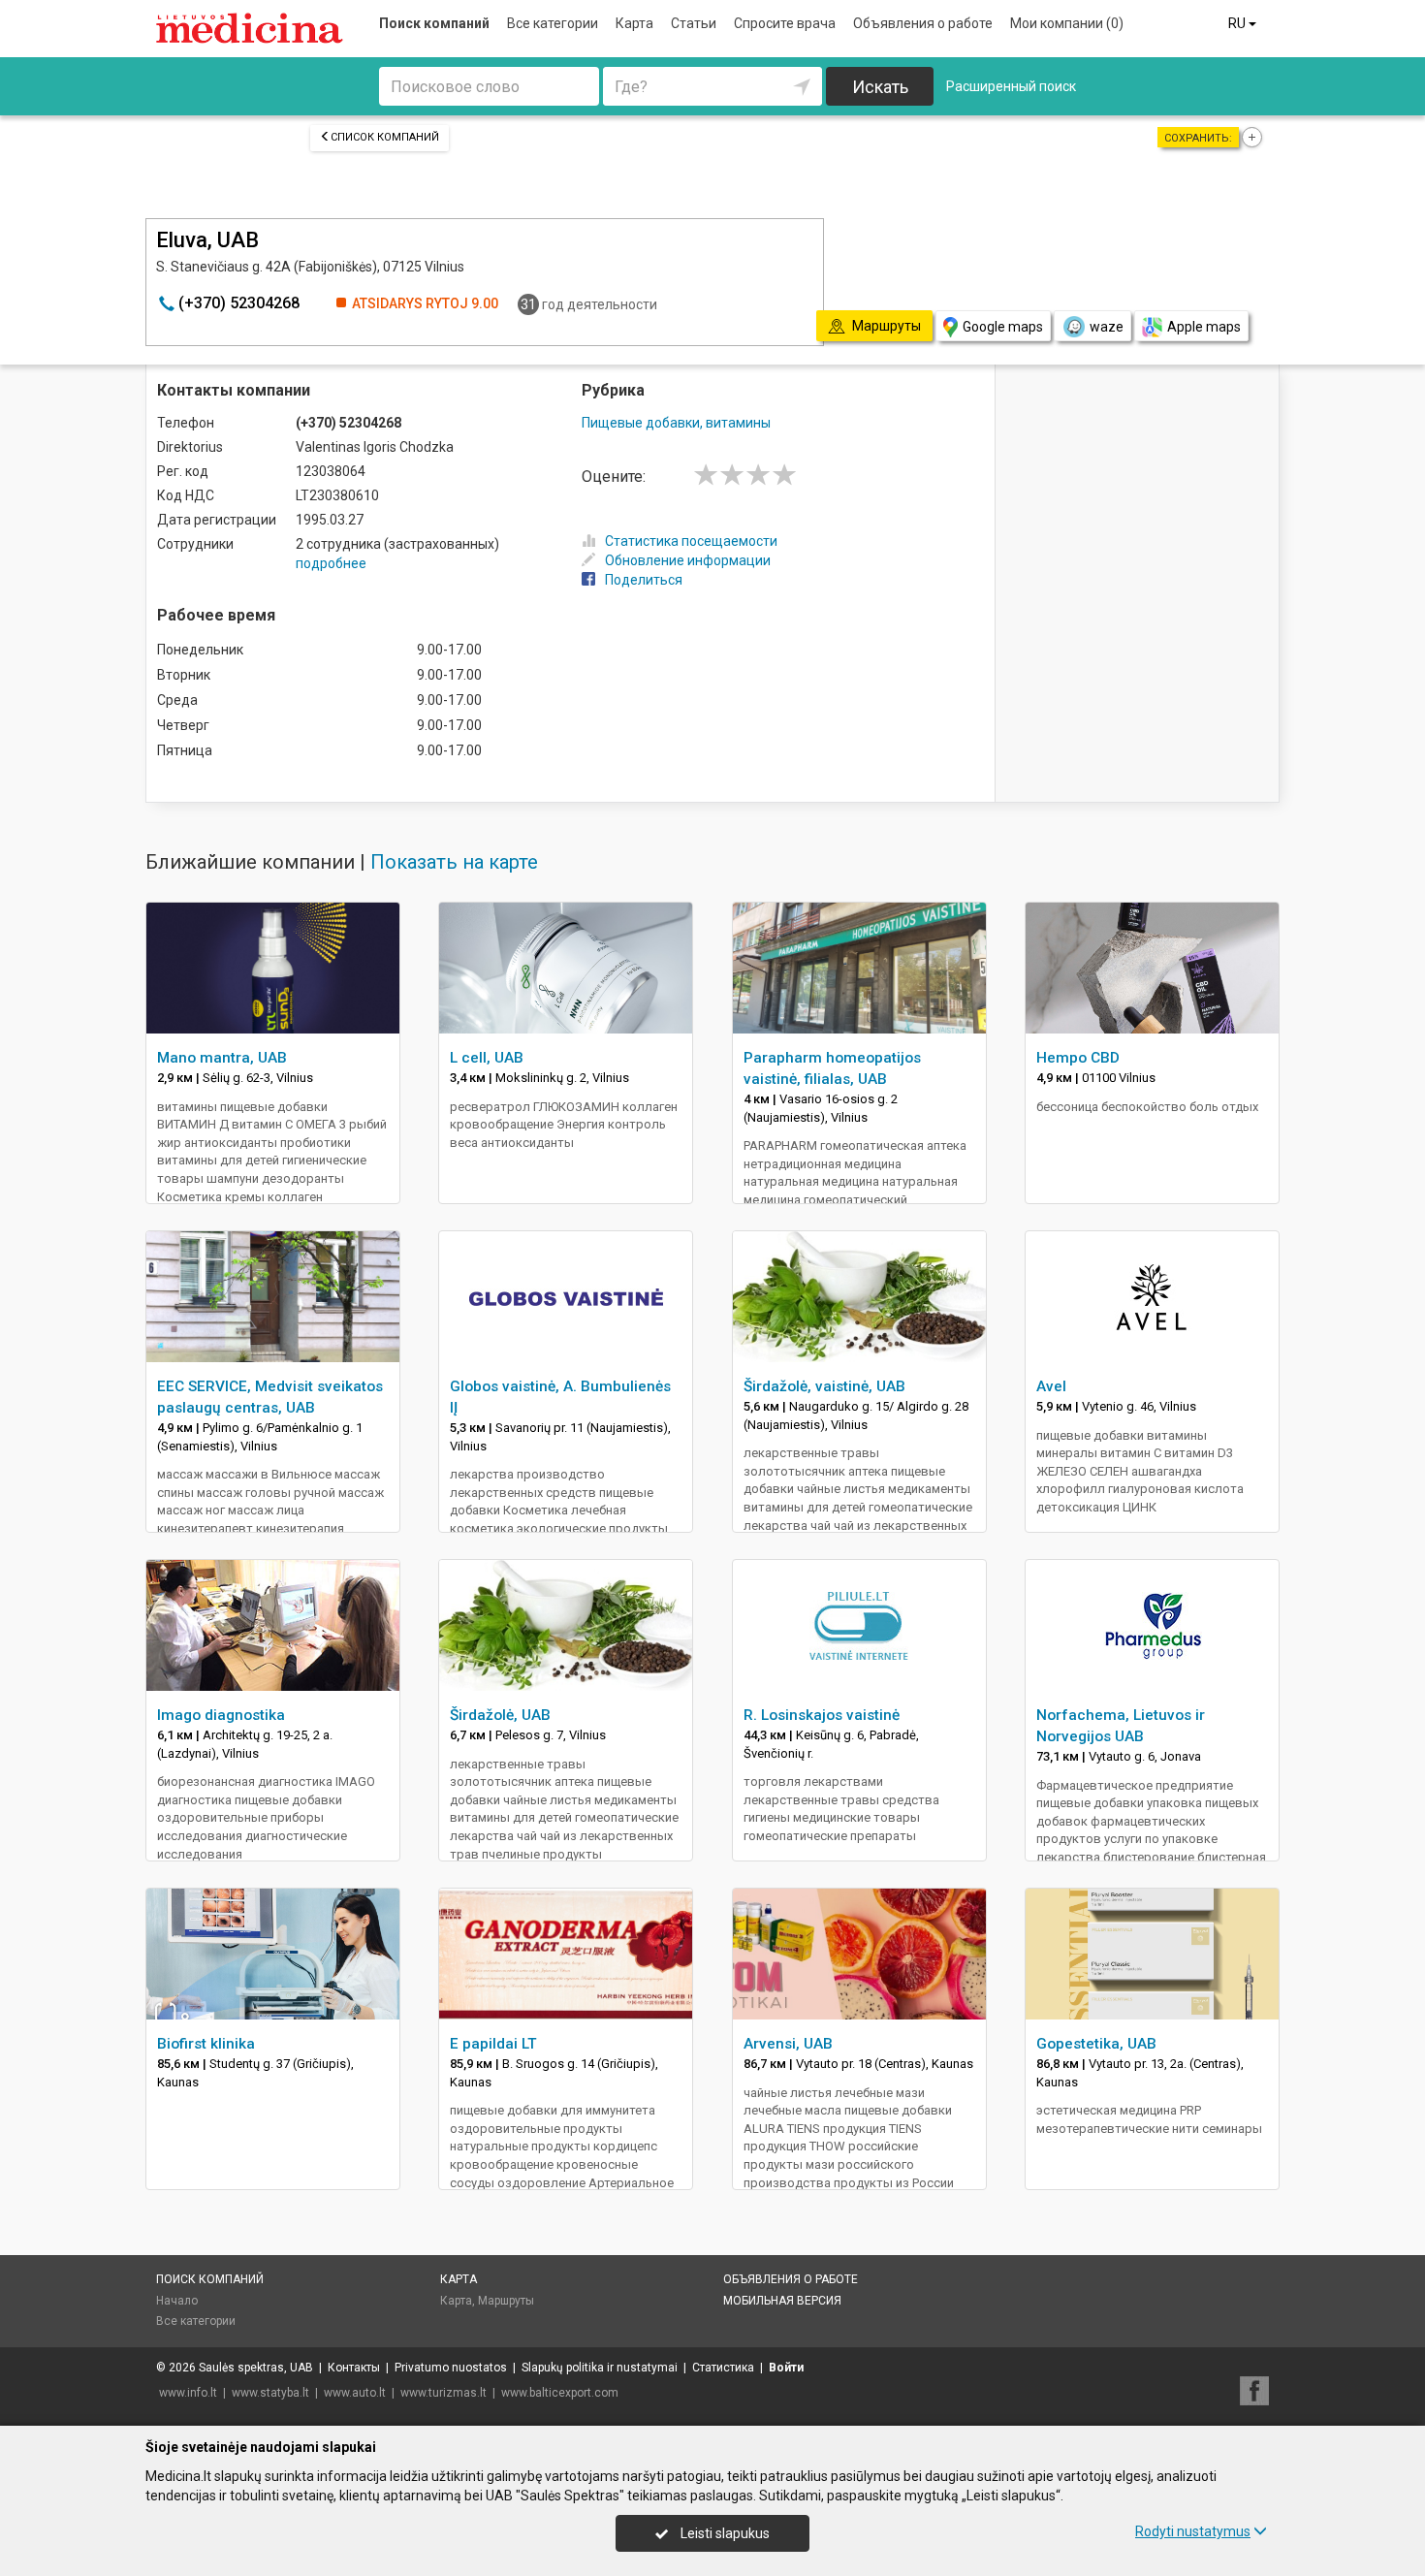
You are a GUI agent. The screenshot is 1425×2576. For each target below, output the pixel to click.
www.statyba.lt (270, 2393)
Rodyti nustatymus (1193, 2531)
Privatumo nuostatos (451, 2368)
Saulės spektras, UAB (256, 2368)
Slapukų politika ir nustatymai (600, 2368)
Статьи (694, 23)
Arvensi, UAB (788, 2044)
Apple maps (1204, 327)
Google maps (1003, 327)
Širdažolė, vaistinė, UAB (824, 1386)
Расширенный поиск (1011, 86)
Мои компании (1067, 23)
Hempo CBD (1078, 1058)
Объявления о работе (923, 23)
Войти (786, 2368)
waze (1107, 327)
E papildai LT (493, 2044)
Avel (1051, 1386)
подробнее (331, 563)
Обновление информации (688, 560)
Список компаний (385, 137)
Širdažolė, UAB (500, 1715)
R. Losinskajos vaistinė (822, 1715)
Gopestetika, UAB (1096, 2044)
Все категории (553, 23)
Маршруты (506, 2301)
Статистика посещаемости (691, 541)
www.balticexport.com (560, 2393)
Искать (880, 87)
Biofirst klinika (206, 2044)
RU (1238, 23)
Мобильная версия (782, 2301)
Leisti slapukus (724, 2533)
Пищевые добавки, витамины (676, 423)
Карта (634, 23)
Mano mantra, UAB (222, 1058)
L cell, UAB (487, 1058)
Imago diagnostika (221, 1715)
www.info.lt (188, 2393)
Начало (177, 2301)
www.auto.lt (355, 2393)
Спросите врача (785, 23)
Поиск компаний (434, 23)
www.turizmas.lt (443, 2393)
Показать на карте (454, 862)
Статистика (723, 2368)
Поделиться (644, 580)
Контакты (354, 2368)
